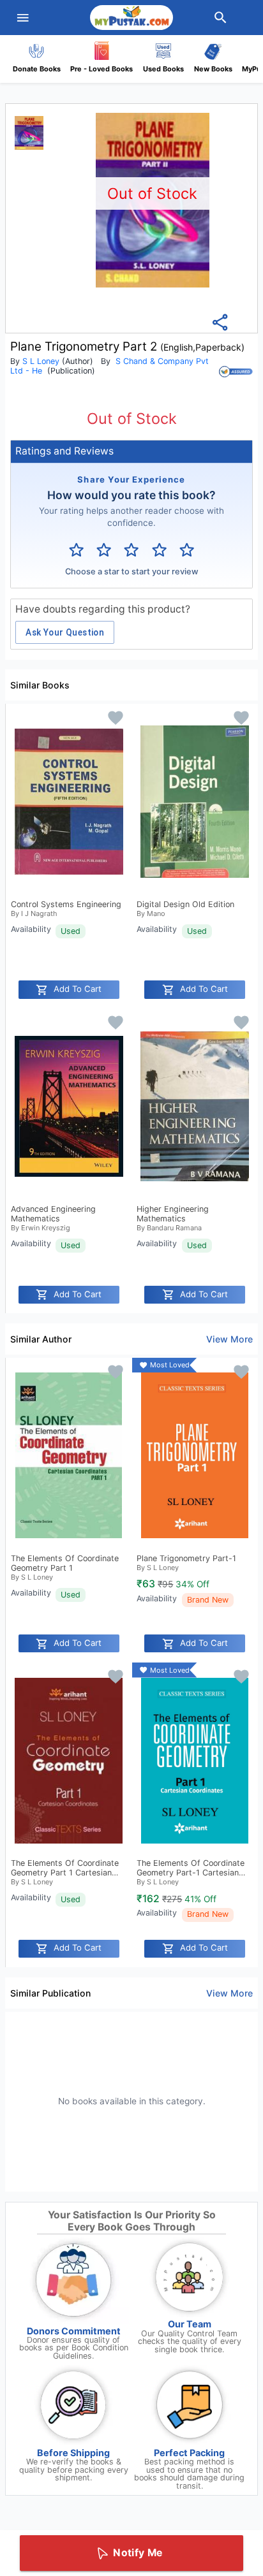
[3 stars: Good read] (132, 550)
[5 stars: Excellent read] (187, 550)
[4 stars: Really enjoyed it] (159, 550)
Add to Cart (78, 989)
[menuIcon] (23, 18)
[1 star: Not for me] (76, 550)
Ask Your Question (65, 632)
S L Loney (41, 361)
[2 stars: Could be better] (104, 550)
